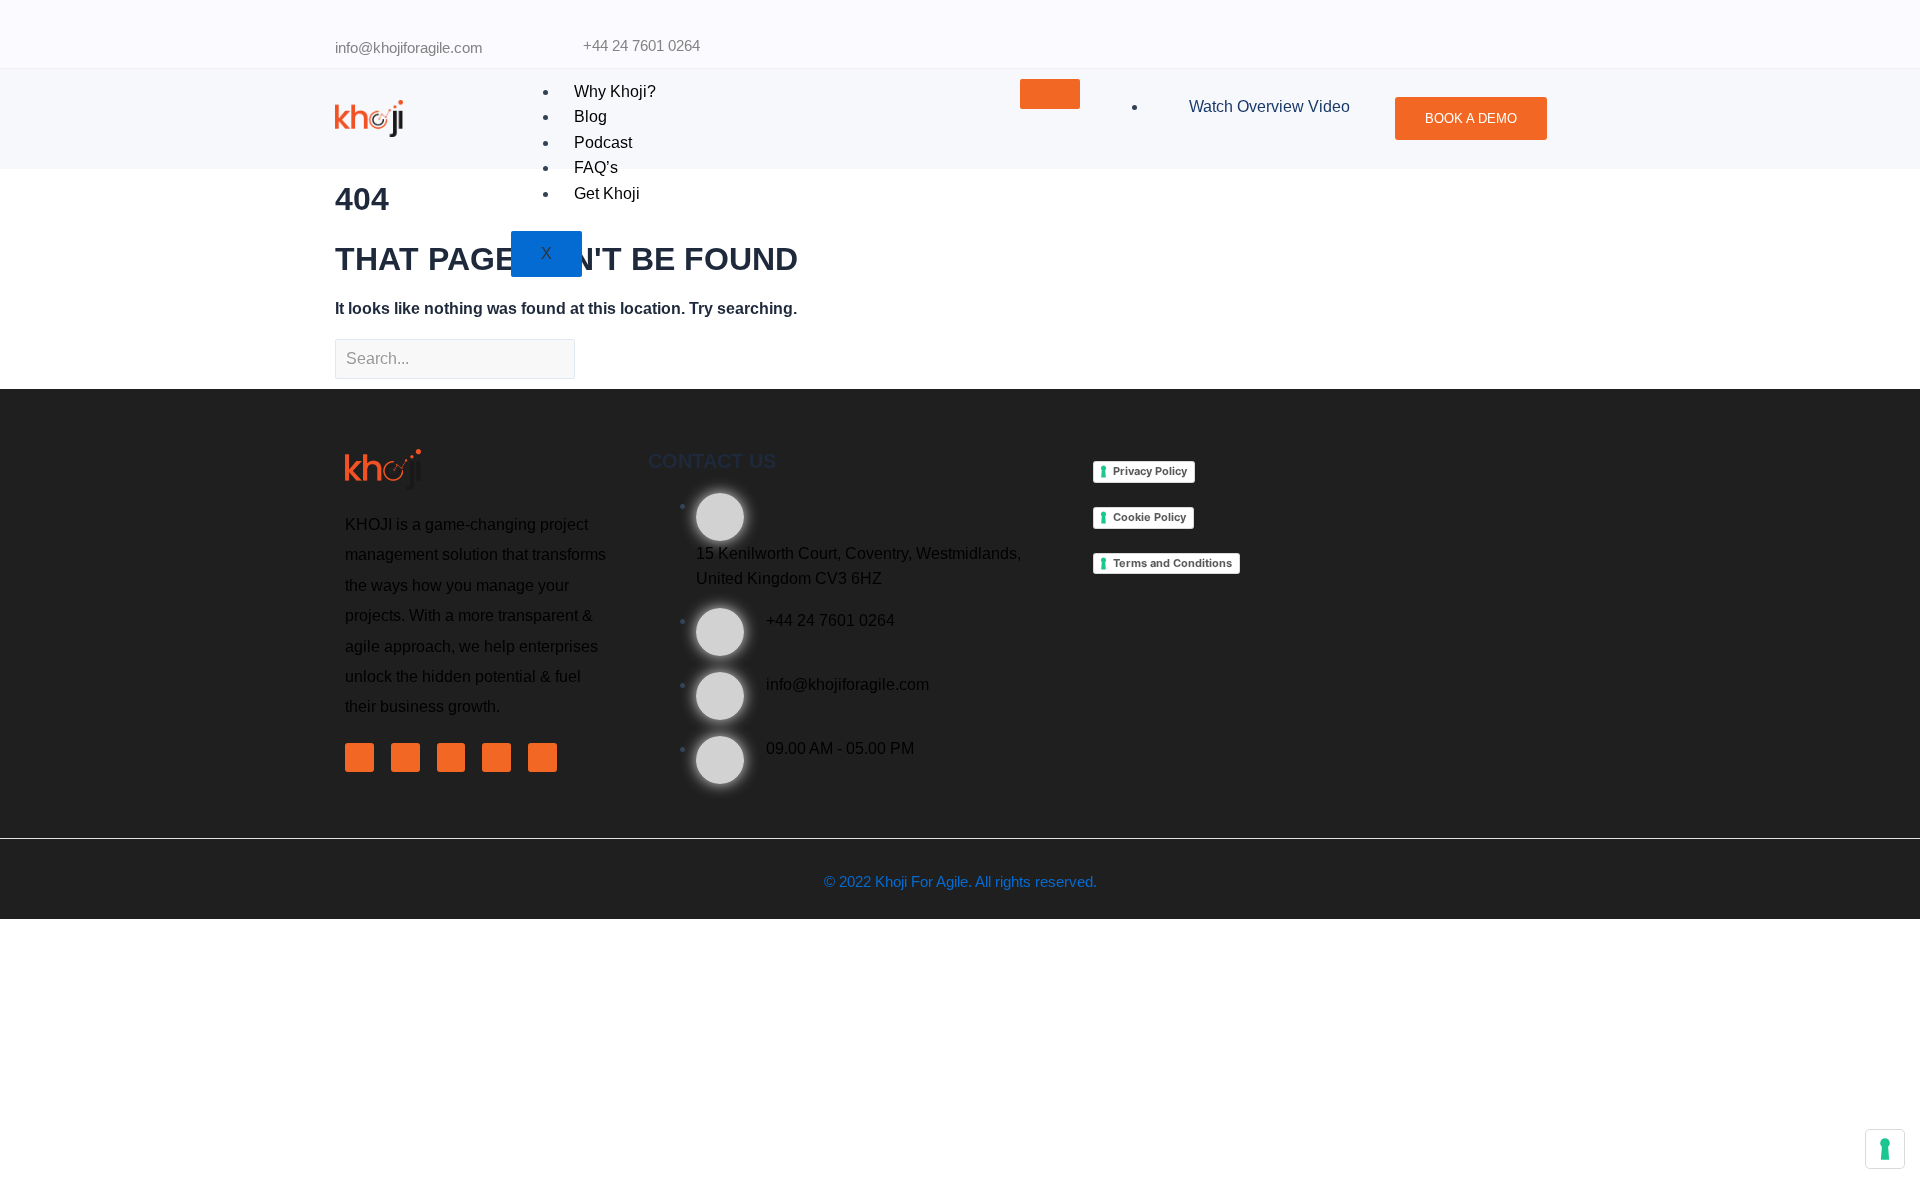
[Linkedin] (451, 757)
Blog (590, 116)
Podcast (603, 142)
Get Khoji (607, 193)
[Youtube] (496, 757)
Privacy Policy (1150, 471)
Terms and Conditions (1172, 563)
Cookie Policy (1149, 517)
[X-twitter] (405, 757)
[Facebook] (359, 757)
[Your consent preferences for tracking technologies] (1885, 1149)
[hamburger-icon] (1050, 94)
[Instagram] (542, 757)
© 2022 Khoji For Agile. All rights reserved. (960, 881)
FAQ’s (596, 167)
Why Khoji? (615, 91)
